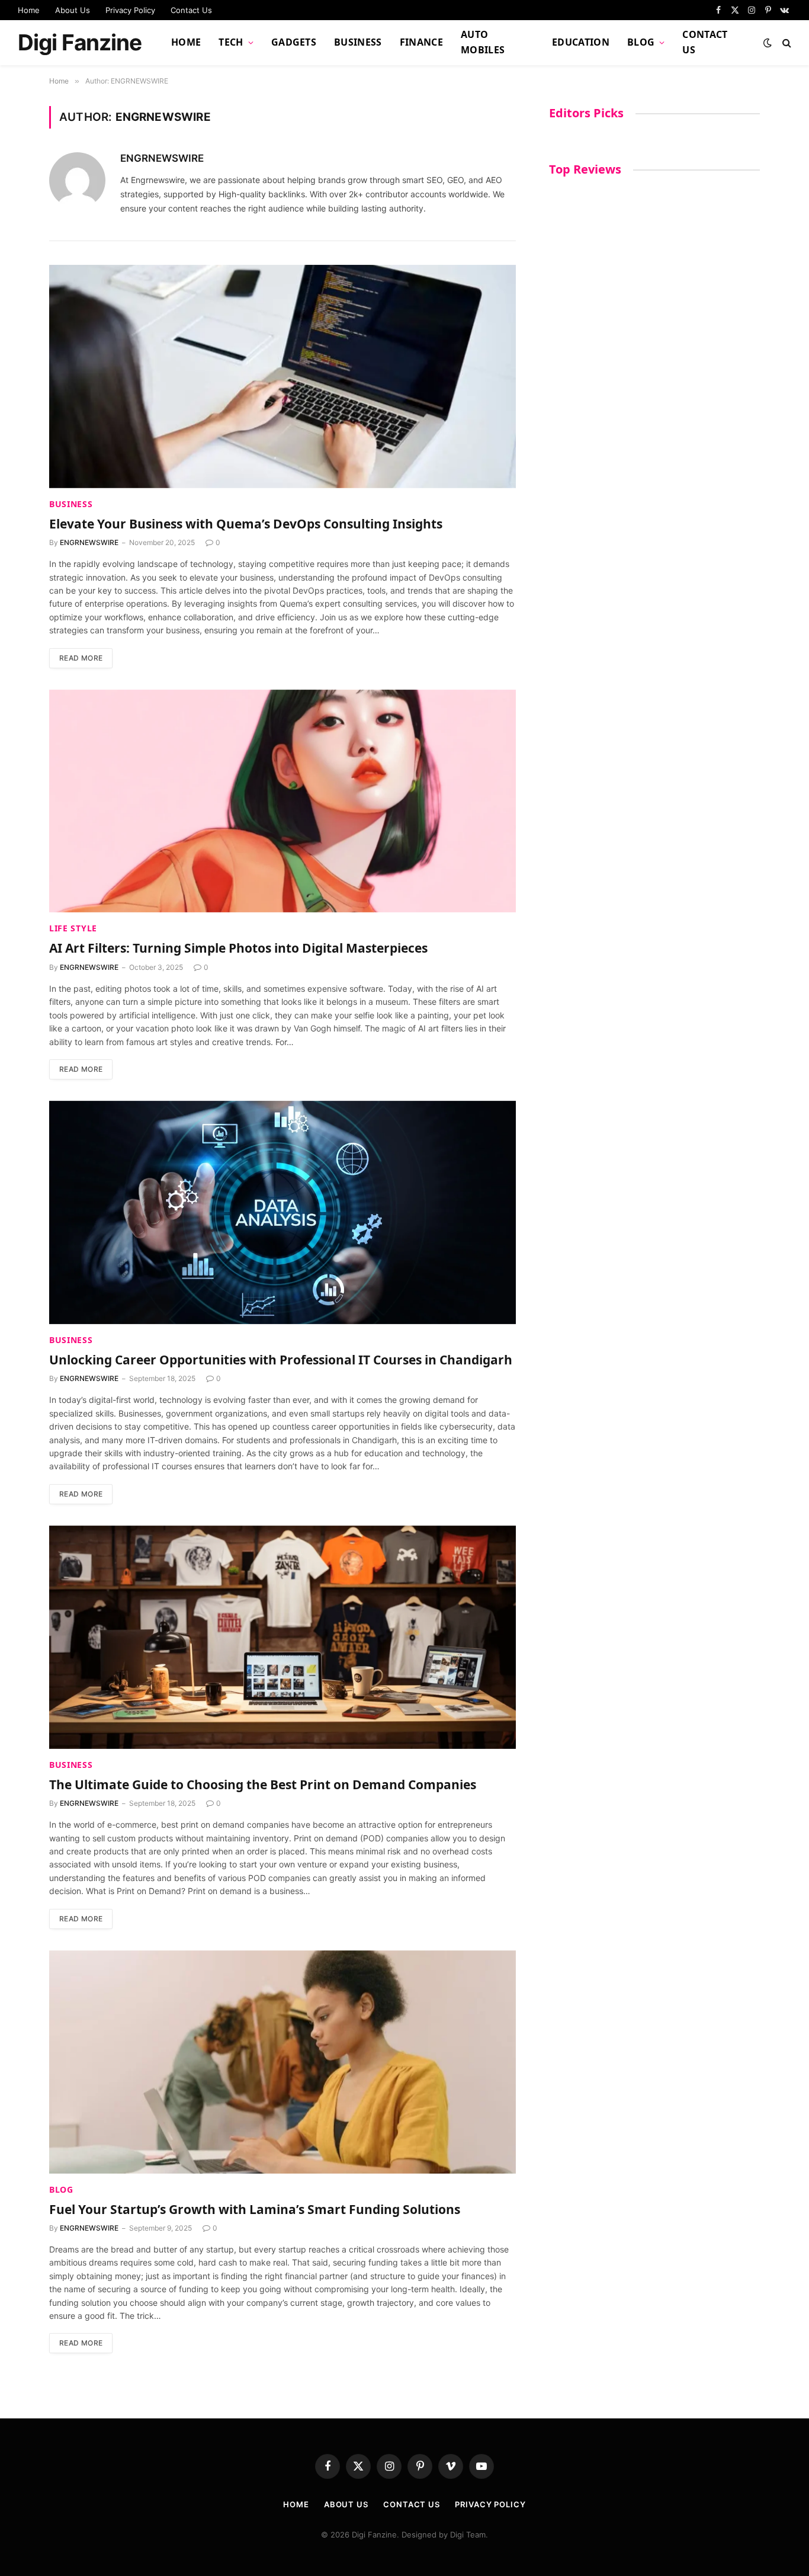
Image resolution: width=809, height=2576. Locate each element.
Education (581, 42)
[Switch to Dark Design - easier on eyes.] (768, 43)
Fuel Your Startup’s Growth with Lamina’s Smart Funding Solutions (255, 2209)
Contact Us (191, 10)
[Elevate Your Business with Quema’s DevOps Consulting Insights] (282, 377)
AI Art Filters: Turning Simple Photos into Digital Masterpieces (238, 948)
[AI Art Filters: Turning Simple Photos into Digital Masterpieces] (282, 801)
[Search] (786, 43)
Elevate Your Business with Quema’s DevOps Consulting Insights (246, 524)
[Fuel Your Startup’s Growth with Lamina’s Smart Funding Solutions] (282, 2062)
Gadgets (294, 42)
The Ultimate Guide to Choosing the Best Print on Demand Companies (263, 1784)
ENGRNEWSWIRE (162, 158)
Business (358, 42)
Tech (231, 42)
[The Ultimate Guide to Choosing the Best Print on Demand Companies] (282, 1637)
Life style (73, 928)
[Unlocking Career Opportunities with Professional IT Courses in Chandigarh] (282, 1212)
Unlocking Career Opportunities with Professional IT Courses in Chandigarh (281, 1360)
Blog (641, 42)
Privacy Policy (130, 10)
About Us (73, 10)
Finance (421, 42)
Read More (81, 658)
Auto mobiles (483, 42)
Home (29, 10)
